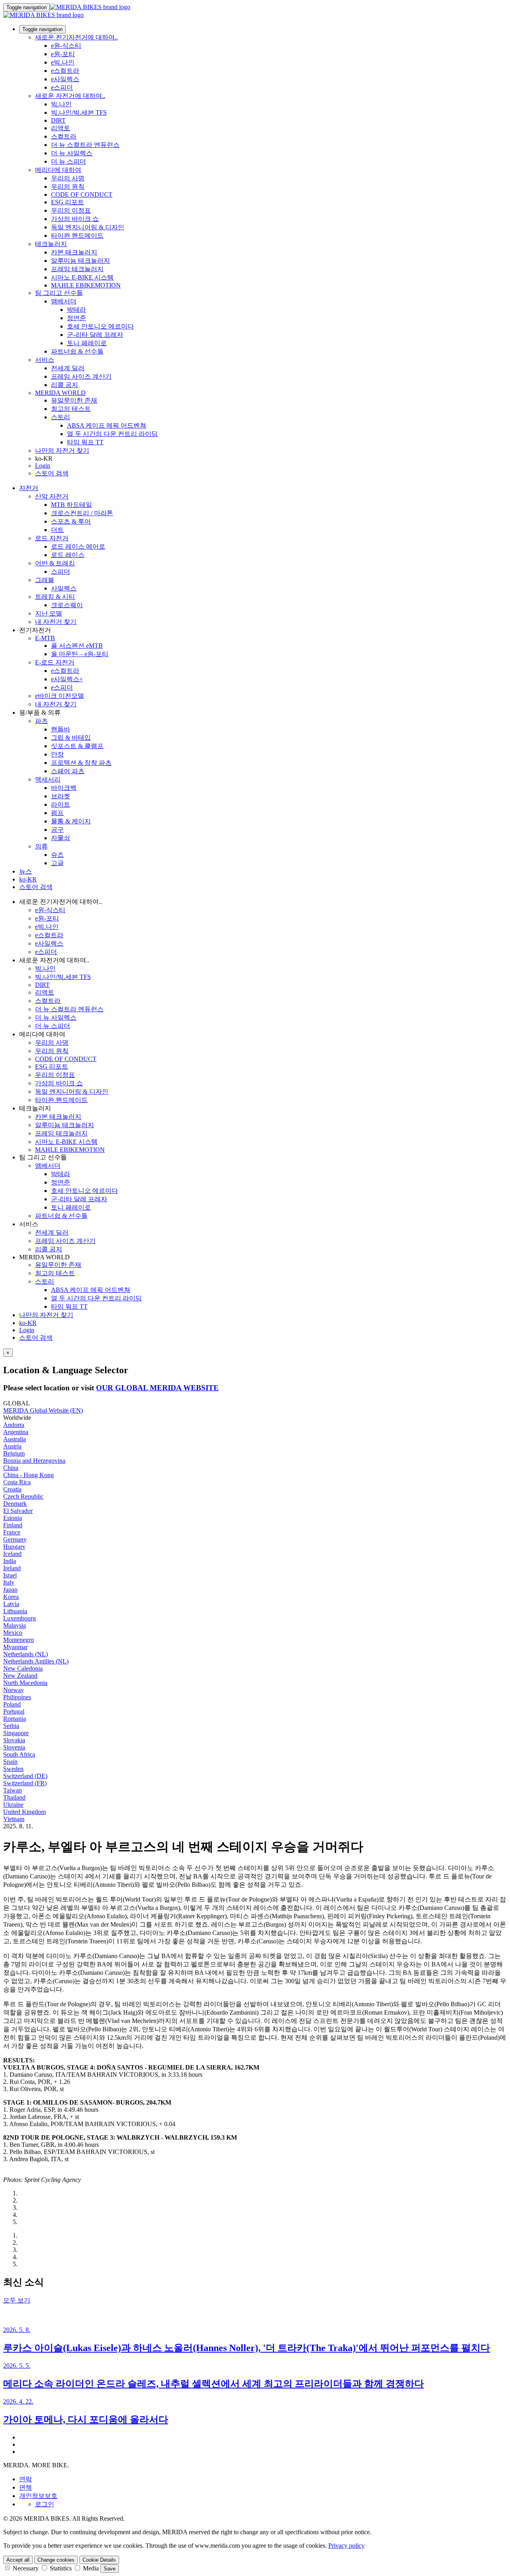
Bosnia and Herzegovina (34, 1461)
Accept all (18, 2560)
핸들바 (61, 729)
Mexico (13, 1633)
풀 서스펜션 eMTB (77, 646)
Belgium (14, 1453)
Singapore (16, 1733)
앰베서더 (64, 301)
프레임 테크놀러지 (77, 269)
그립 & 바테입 (71, 738)
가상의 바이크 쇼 (75, 219)
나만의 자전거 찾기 (62, 451)
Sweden (13, 1769)
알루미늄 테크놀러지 (80, 261)
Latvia (11, 1604)
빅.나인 (61, 104)
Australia (15, 1439)
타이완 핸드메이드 (77, 236)
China (11, 1468)
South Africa (19, 1754)
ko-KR (28, 1323)
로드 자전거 (52, 538)
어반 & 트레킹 (55, 563)
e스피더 (62, 87)
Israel (10, 1575)
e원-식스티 (66, 46)
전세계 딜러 (68, 368)
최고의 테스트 (71, 409)
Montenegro (19, 1640)
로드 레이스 (68, 555)
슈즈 (57, 855)
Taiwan (13, 1790)
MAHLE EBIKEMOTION (86, 285)
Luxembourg (20, 1618)
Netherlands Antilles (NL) (36, 1661)
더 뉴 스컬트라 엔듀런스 (85, 145)
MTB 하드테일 (72, 505)
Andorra (14, 1425)
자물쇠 (61, 838)
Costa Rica (17, 1482)
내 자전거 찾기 (56, 622)
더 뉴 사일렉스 (72, 153)
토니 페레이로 (87, 343)
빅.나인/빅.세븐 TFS (79, 112)
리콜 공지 (65, 385)
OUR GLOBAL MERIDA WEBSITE (157, 1388)
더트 (57, 530)
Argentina (16, 1432)
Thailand (14, 1797)
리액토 (61, 128)
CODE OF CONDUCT (82, 194)
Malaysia (15, 1625)
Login (43, 466)
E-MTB (45, 638)
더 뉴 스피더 (69, 161)
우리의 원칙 (68, 187)
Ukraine (13, 1805)
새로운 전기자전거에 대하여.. (76, 37)
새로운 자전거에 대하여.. (70, 96)
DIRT (58, 120)
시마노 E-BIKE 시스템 (82, 277)
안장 (57, 754)
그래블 (45, 580)
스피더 (61, 572)
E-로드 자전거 (55, 662)
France (12, 1532)
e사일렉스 (65, 79)
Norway (14, 1690)
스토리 (61, 417)
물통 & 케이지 (71, 821)
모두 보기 (17, 2300)
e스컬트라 (65, 71)
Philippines (17, 1697)
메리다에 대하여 (58, 170)
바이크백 (64, 788)
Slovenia (14, 1747)
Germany (15, 1539)
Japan (10, 1590)
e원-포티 (63, 54)
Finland (13, 1525)
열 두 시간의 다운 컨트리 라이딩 (112, 434)
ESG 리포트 (68, 202)
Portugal (14, 1711)
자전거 (29, 488)
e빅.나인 (63, 62)
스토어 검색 (52, 473)
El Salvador (18, 1511)
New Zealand (20, 1676)
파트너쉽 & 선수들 (77, 351)
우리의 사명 (68, 178)
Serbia (11, 1726)
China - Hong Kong (28, 1475)
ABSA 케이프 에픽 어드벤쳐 (107, 425)
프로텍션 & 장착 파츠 (81, 763)
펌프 (57, 813)
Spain (10, 1762)
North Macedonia (25, 1683)
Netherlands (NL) (25, 1654)
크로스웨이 (67, 605)
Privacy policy (346, 2546)
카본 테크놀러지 (74, 252)
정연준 (76, 318)
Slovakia (14, 1740)
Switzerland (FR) (25, 1783)
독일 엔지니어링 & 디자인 (88, 227)
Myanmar (15, 1647)
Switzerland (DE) (25, 1776)
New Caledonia (23, 1668)
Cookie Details (99, 2560)
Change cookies (56, 2560)
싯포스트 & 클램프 (77, 746)
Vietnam (14, 1819)
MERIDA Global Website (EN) (43, 1410)
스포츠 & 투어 (71, 521)
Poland (12, 1704)
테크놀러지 (51, 244)
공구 (57, 830)
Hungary (14, 1547)
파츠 (41, 721)
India (10, 1561)
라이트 (61, 804)
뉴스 (25, 871)
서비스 (45, 360)
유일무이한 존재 (74, 400)
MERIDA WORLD (60, 393)
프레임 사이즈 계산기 (81, 376)
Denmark (15, 1504)
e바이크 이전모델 (60, 696)
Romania (15, 1719)
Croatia (12, 1489)
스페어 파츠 (68, 771)
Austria (12, 1446)
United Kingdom (25, 1812)
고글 (57, 863)
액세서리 (48, 779)
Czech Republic (23, 1496)
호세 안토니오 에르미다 (100, 326)
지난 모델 (49, 613)
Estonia (13, 1518)
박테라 (76, 310)
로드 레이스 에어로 (78, 546)
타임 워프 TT (85, 442)
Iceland (12, 1554)
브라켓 (61, 796)
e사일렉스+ (67, 679)
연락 (25, 2479)
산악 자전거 (52, 496)
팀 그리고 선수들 (59, 293)
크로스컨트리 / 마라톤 (82, 513)
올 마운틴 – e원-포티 (80, 654)
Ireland (12, 1568)
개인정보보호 (38, 2496)
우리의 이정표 (71, 210)
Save (110, 2569)
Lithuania (15, 1611)
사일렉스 (64, 588)
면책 (25, 2487)
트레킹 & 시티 (55, 597)
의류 (41, 846)
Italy (9, 1582)
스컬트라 (64, 136)
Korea (11, 1597)
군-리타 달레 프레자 (95, 335)
